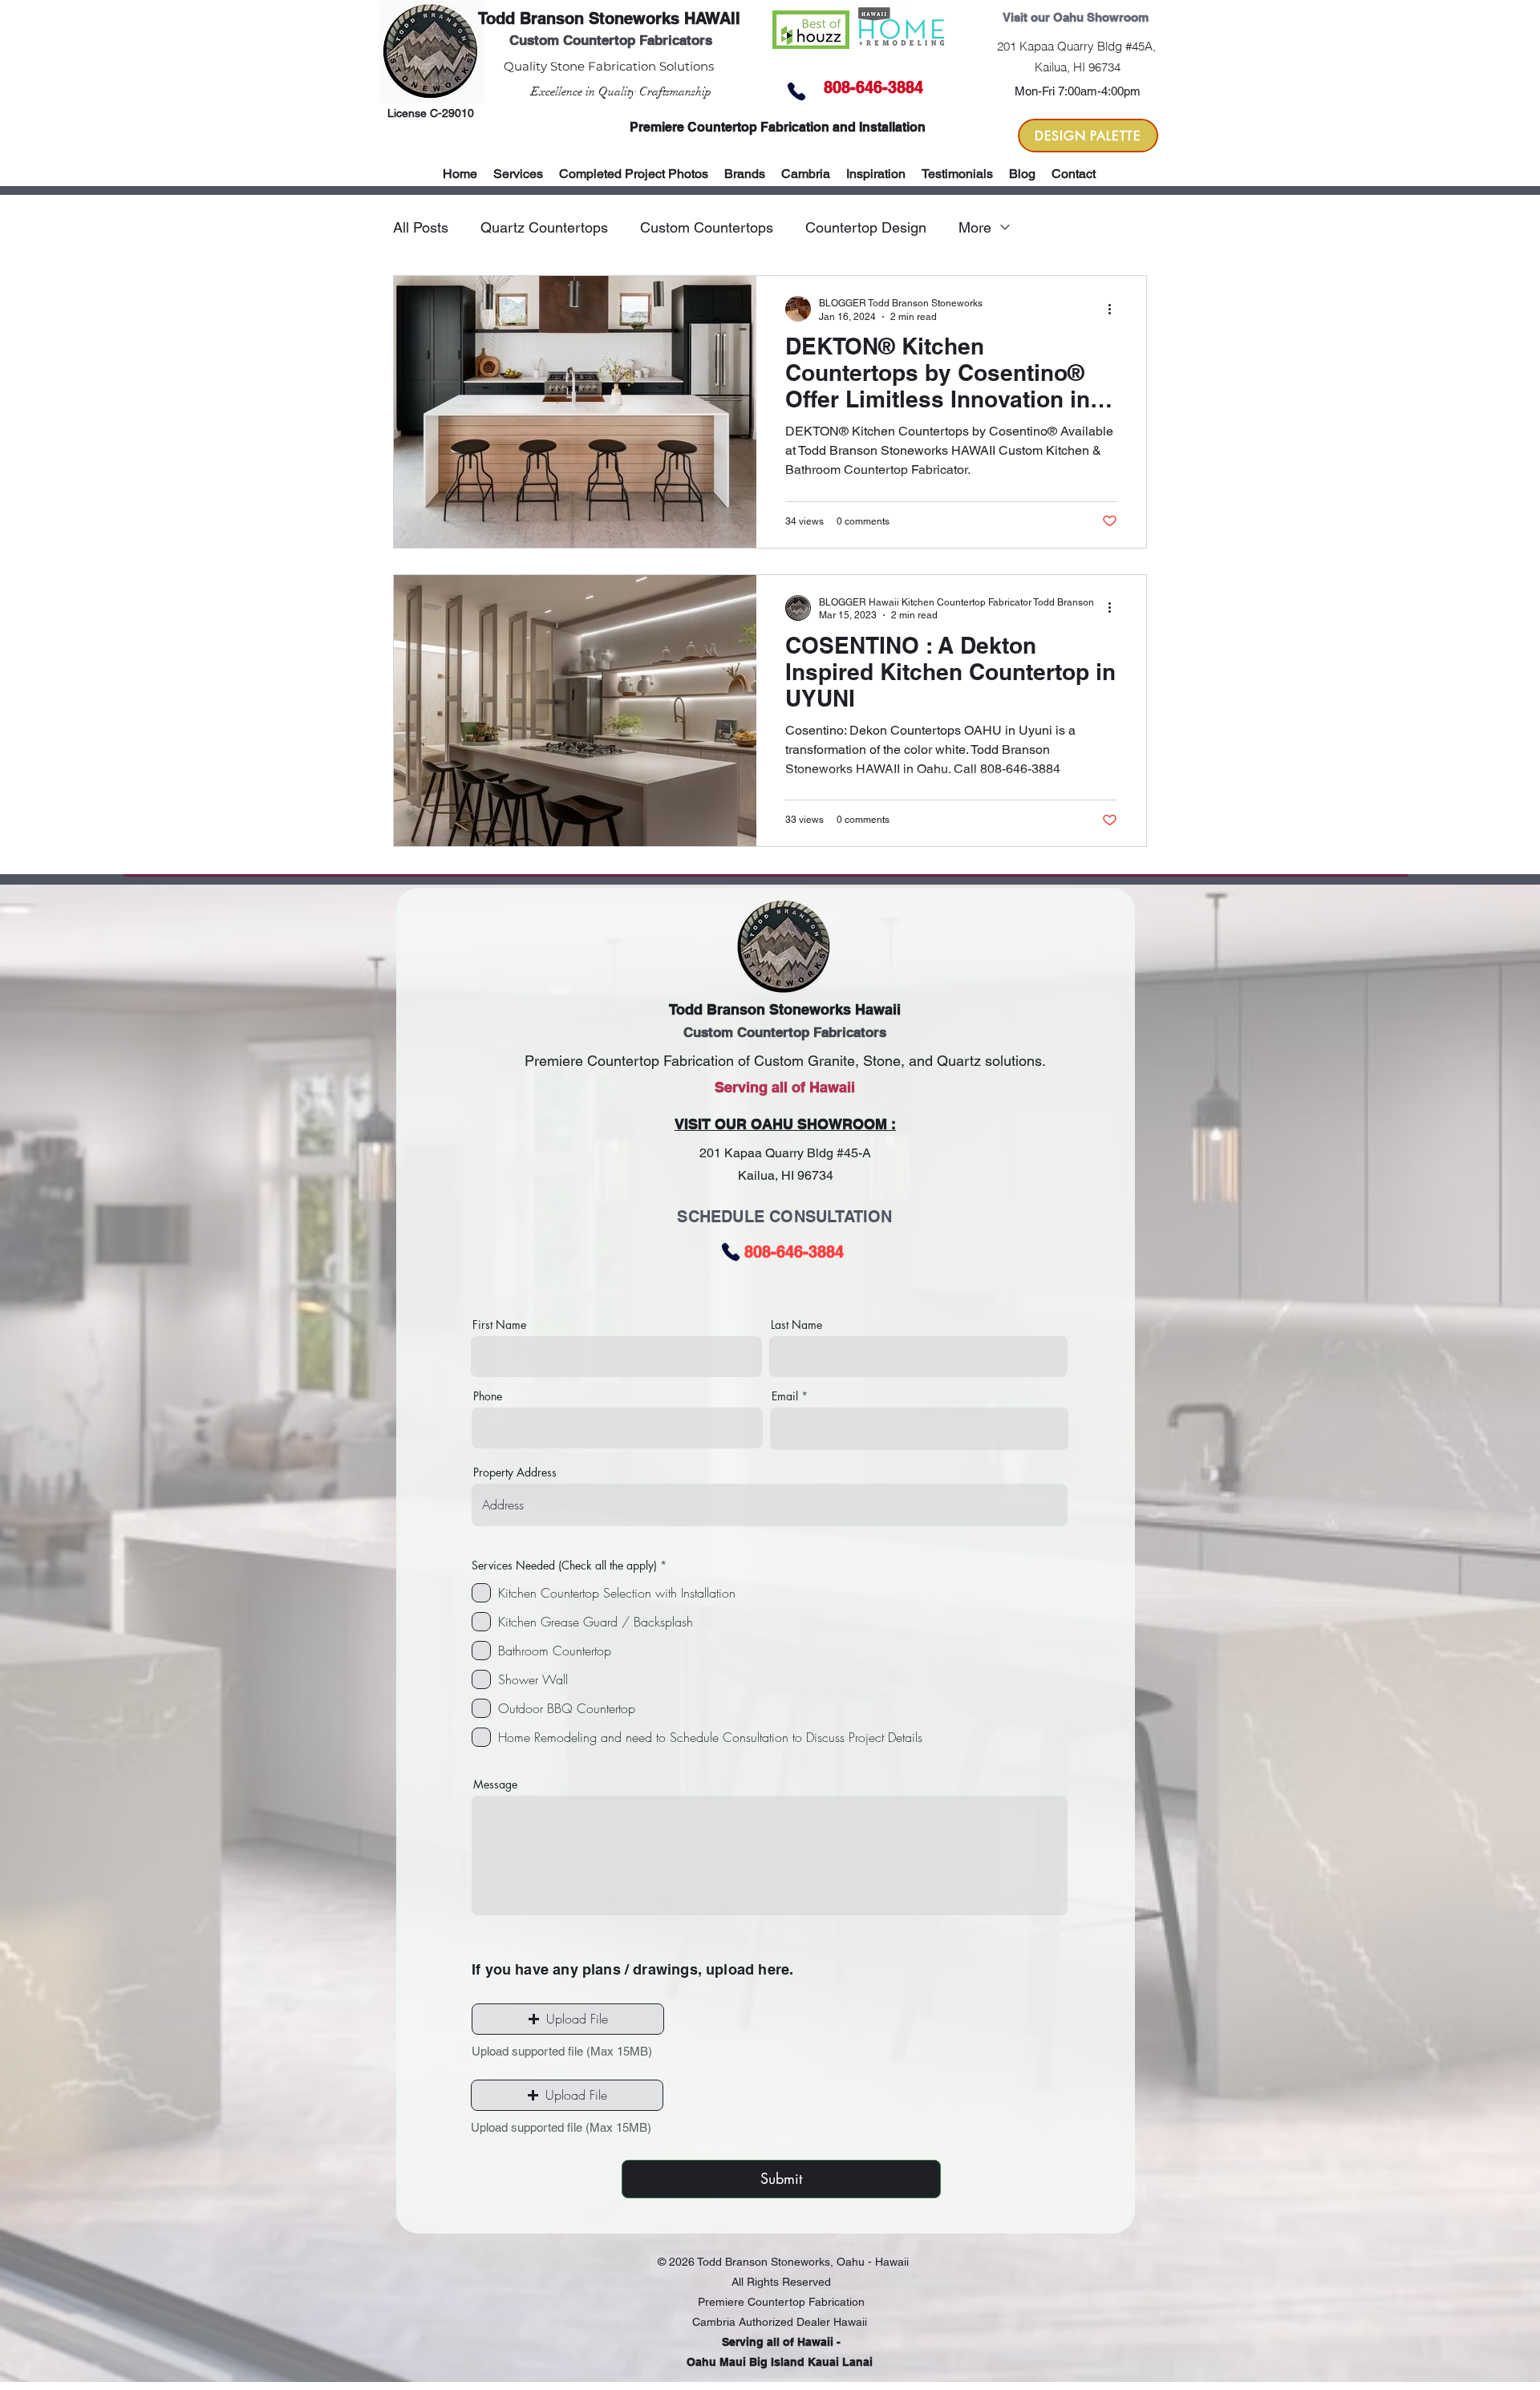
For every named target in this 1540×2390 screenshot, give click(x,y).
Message (495, 1784)
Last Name (796, 1325)
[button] (745, 174)
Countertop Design (866, 227)
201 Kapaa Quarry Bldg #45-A (785, 1153)
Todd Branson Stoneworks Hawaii (785, 1009)
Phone (488, 1396)
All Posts (421, 227)
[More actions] (1115, 309)
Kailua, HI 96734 (786, 1175)
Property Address (515, 1472)
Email (785, 1396)
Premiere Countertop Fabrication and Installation (778, 127)
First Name (499, 1325)
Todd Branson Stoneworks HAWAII (609, 18)
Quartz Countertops (544, 227)
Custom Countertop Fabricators (611, 40)
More (975, 227)
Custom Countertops (707, 227)
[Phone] (796, 91)
